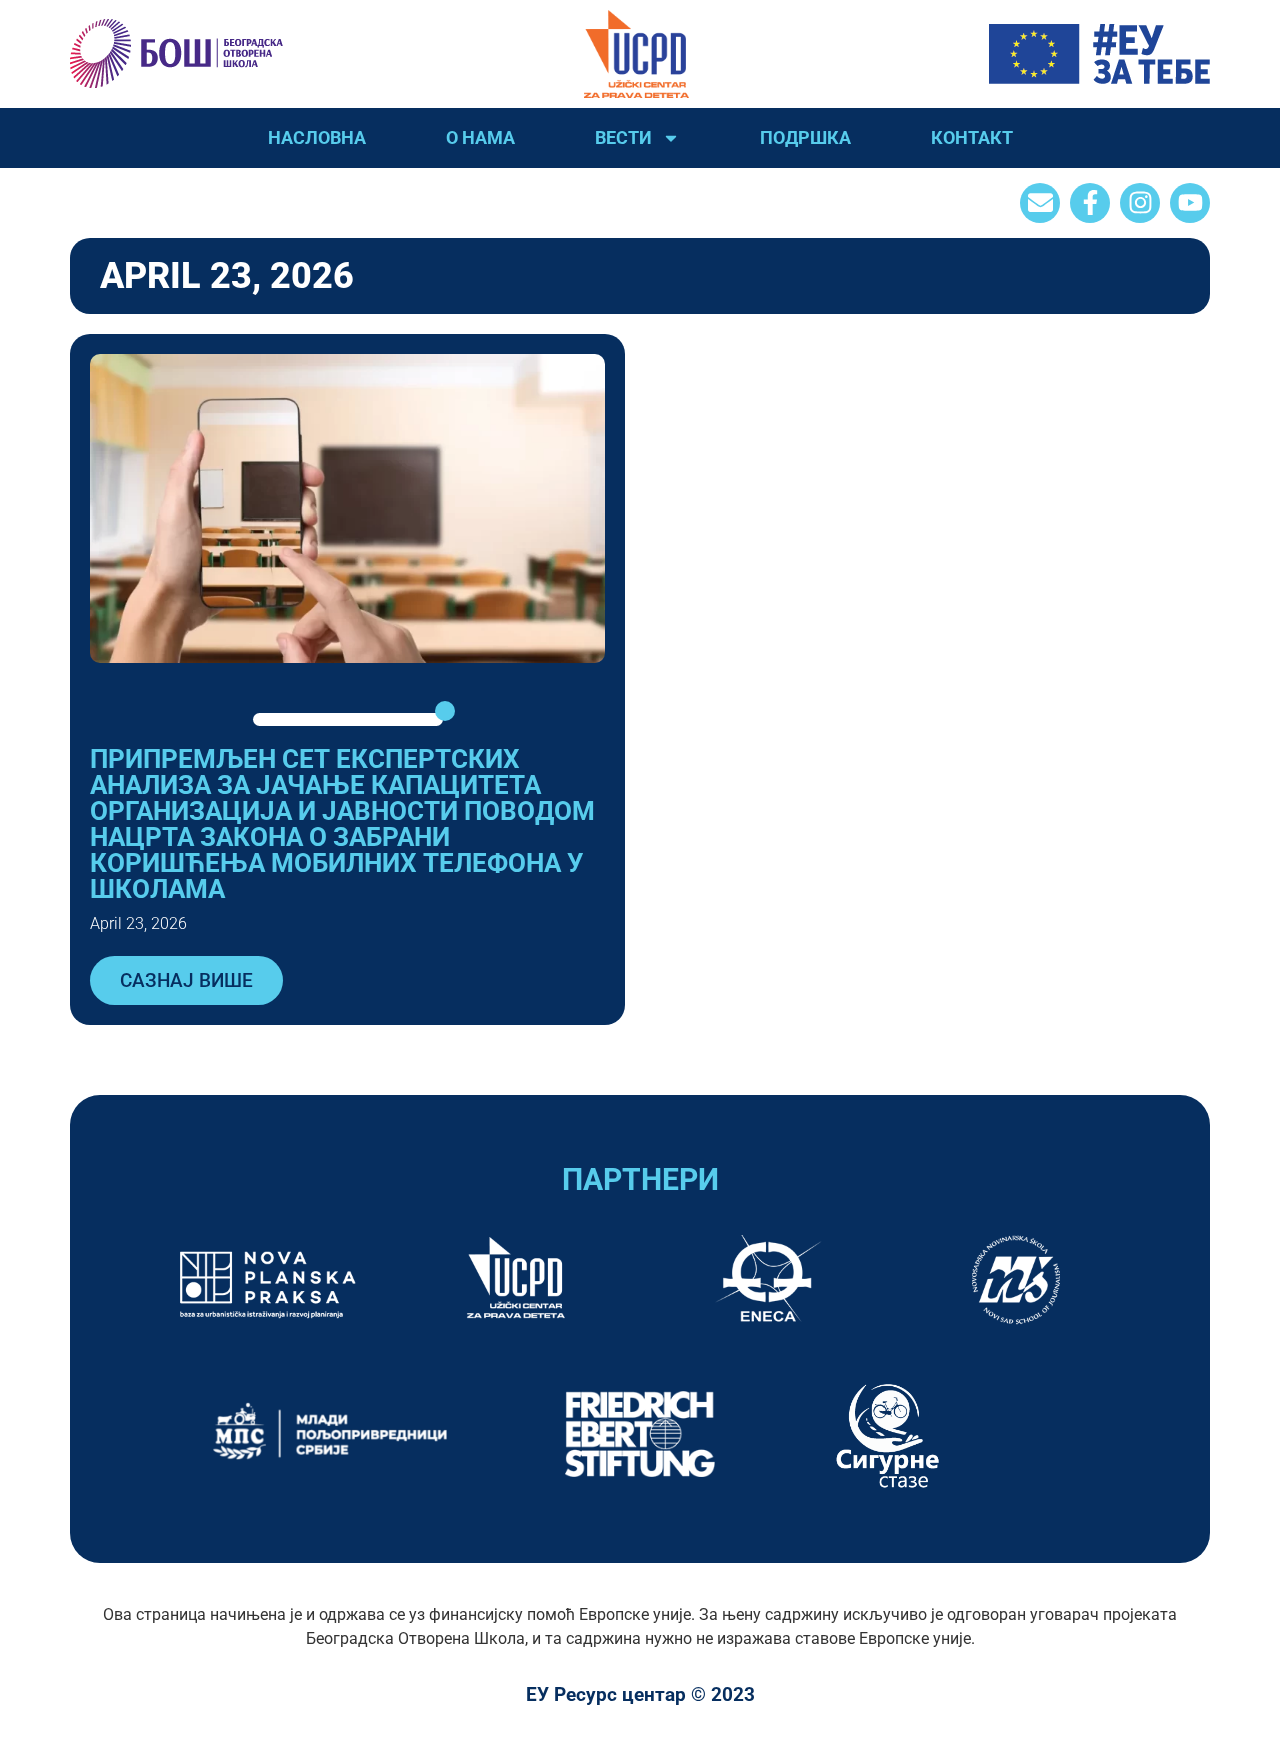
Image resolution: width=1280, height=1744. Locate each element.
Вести (623, 137)
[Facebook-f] (1090, 203)
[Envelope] (1040, 203)
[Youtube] (1190, 203)
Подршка (805, 137)
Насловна (317, 137)
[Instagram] (1140, 203)
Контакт (972, 137)
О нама (480, 137)
